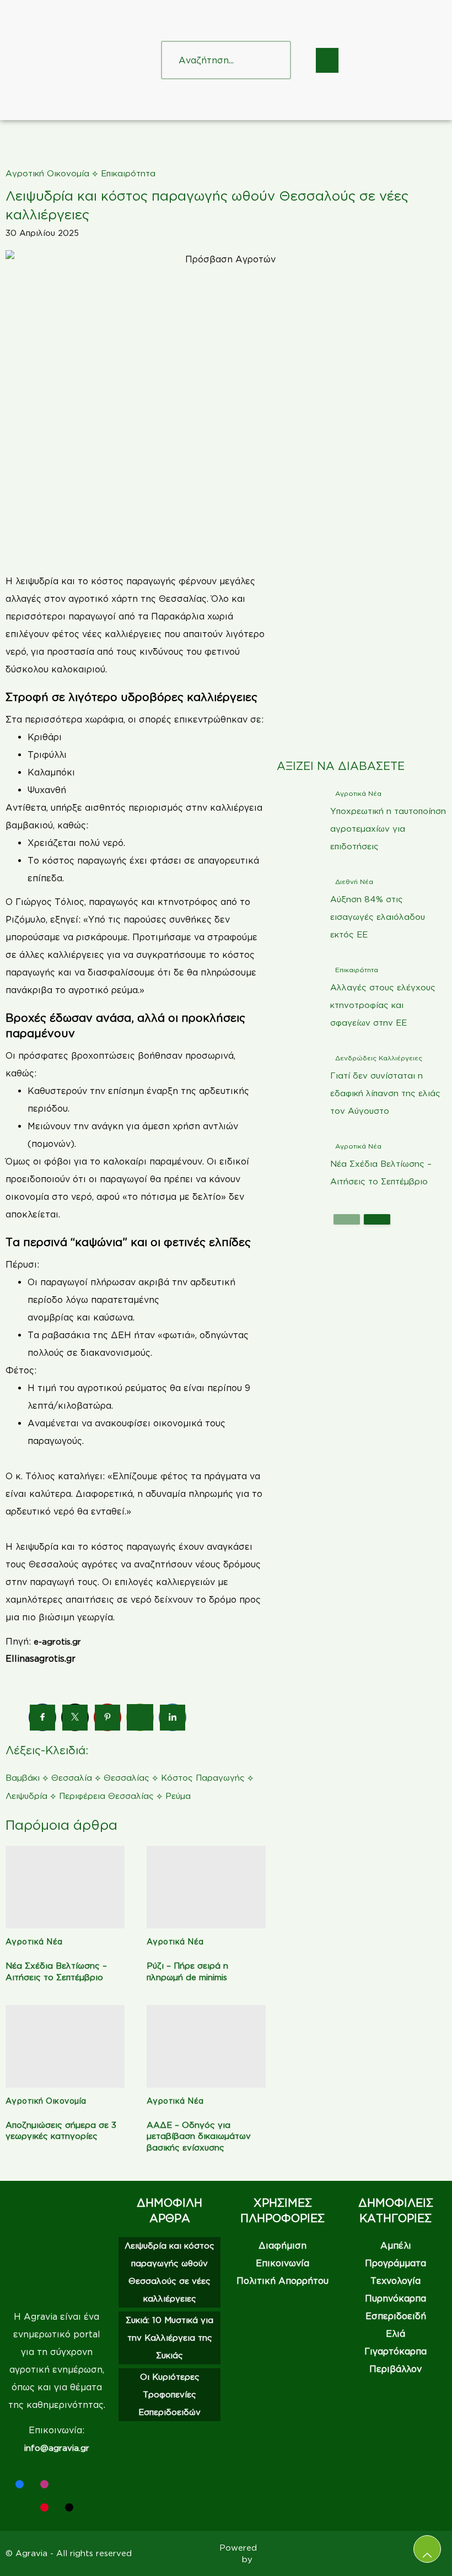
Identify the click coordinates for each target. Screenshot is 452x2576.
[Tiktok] (69, 2507)
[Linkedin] (69, 2484)
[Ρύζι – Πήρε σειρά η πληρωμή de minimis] (206, 1887)
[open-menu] (327, 60)
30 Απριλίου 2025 (42, 233)
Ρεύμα (178, 1796)
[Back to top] (427, 2549)
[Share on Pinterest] (107, 1718)
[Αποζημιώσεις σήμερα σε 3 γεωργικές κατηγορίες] (65, 2046)
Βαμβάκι (23, 1778)
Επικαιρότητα (128, 173)
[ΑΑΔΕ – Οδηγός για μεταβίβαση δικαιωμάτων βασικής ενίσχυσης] (206, 2046)
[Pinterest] (44, 2507)
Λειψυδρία (26, 1796)
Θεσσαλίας (127, 1778)
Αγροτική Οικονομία (47, 173)
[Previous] (347, 1219)
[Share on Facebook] (42, 1718)
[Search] (272, 60)
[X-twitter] (94, 2484)
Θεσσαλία (72, 1778)
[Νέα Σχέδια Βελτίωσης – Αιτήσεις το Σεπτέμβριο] (65, 1887)
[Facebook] (20, 2484)
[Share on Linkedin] (173, 1718)
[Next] (377, 1219)
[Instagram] (44, 2484)
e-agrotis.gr (57, 1642)
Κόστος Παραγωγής (203, 1778)
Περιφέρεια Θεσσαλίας (106, 1796)
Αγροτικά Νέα (34, 1941)
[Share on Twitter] (75, 1718)
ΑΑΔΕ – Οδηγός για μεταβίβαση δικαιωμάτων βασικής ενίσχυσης (199, 2136)
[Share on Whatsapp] (140, 1717)
